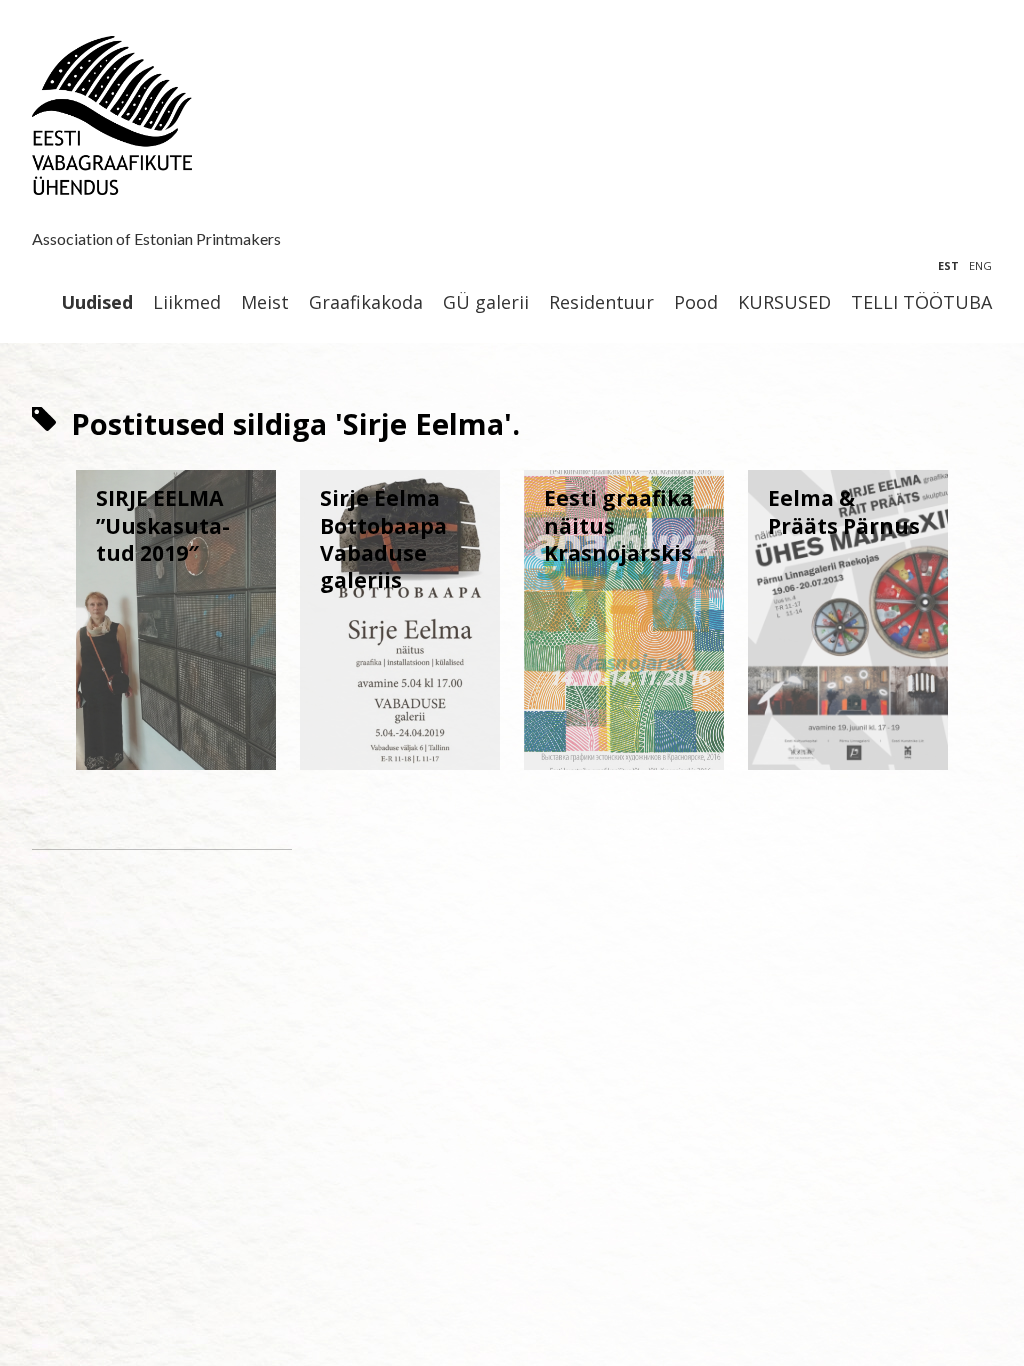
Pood (696, 303)
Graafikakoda (366, 303)
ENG (980, 265)
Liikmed (187, 303)
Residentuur (601, 303)
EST (948, 265)
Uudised (97, 303)
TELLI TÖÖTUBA (921, 303)
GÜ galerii (486, 303)
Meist (265, 303)
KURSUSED (784, 303)
